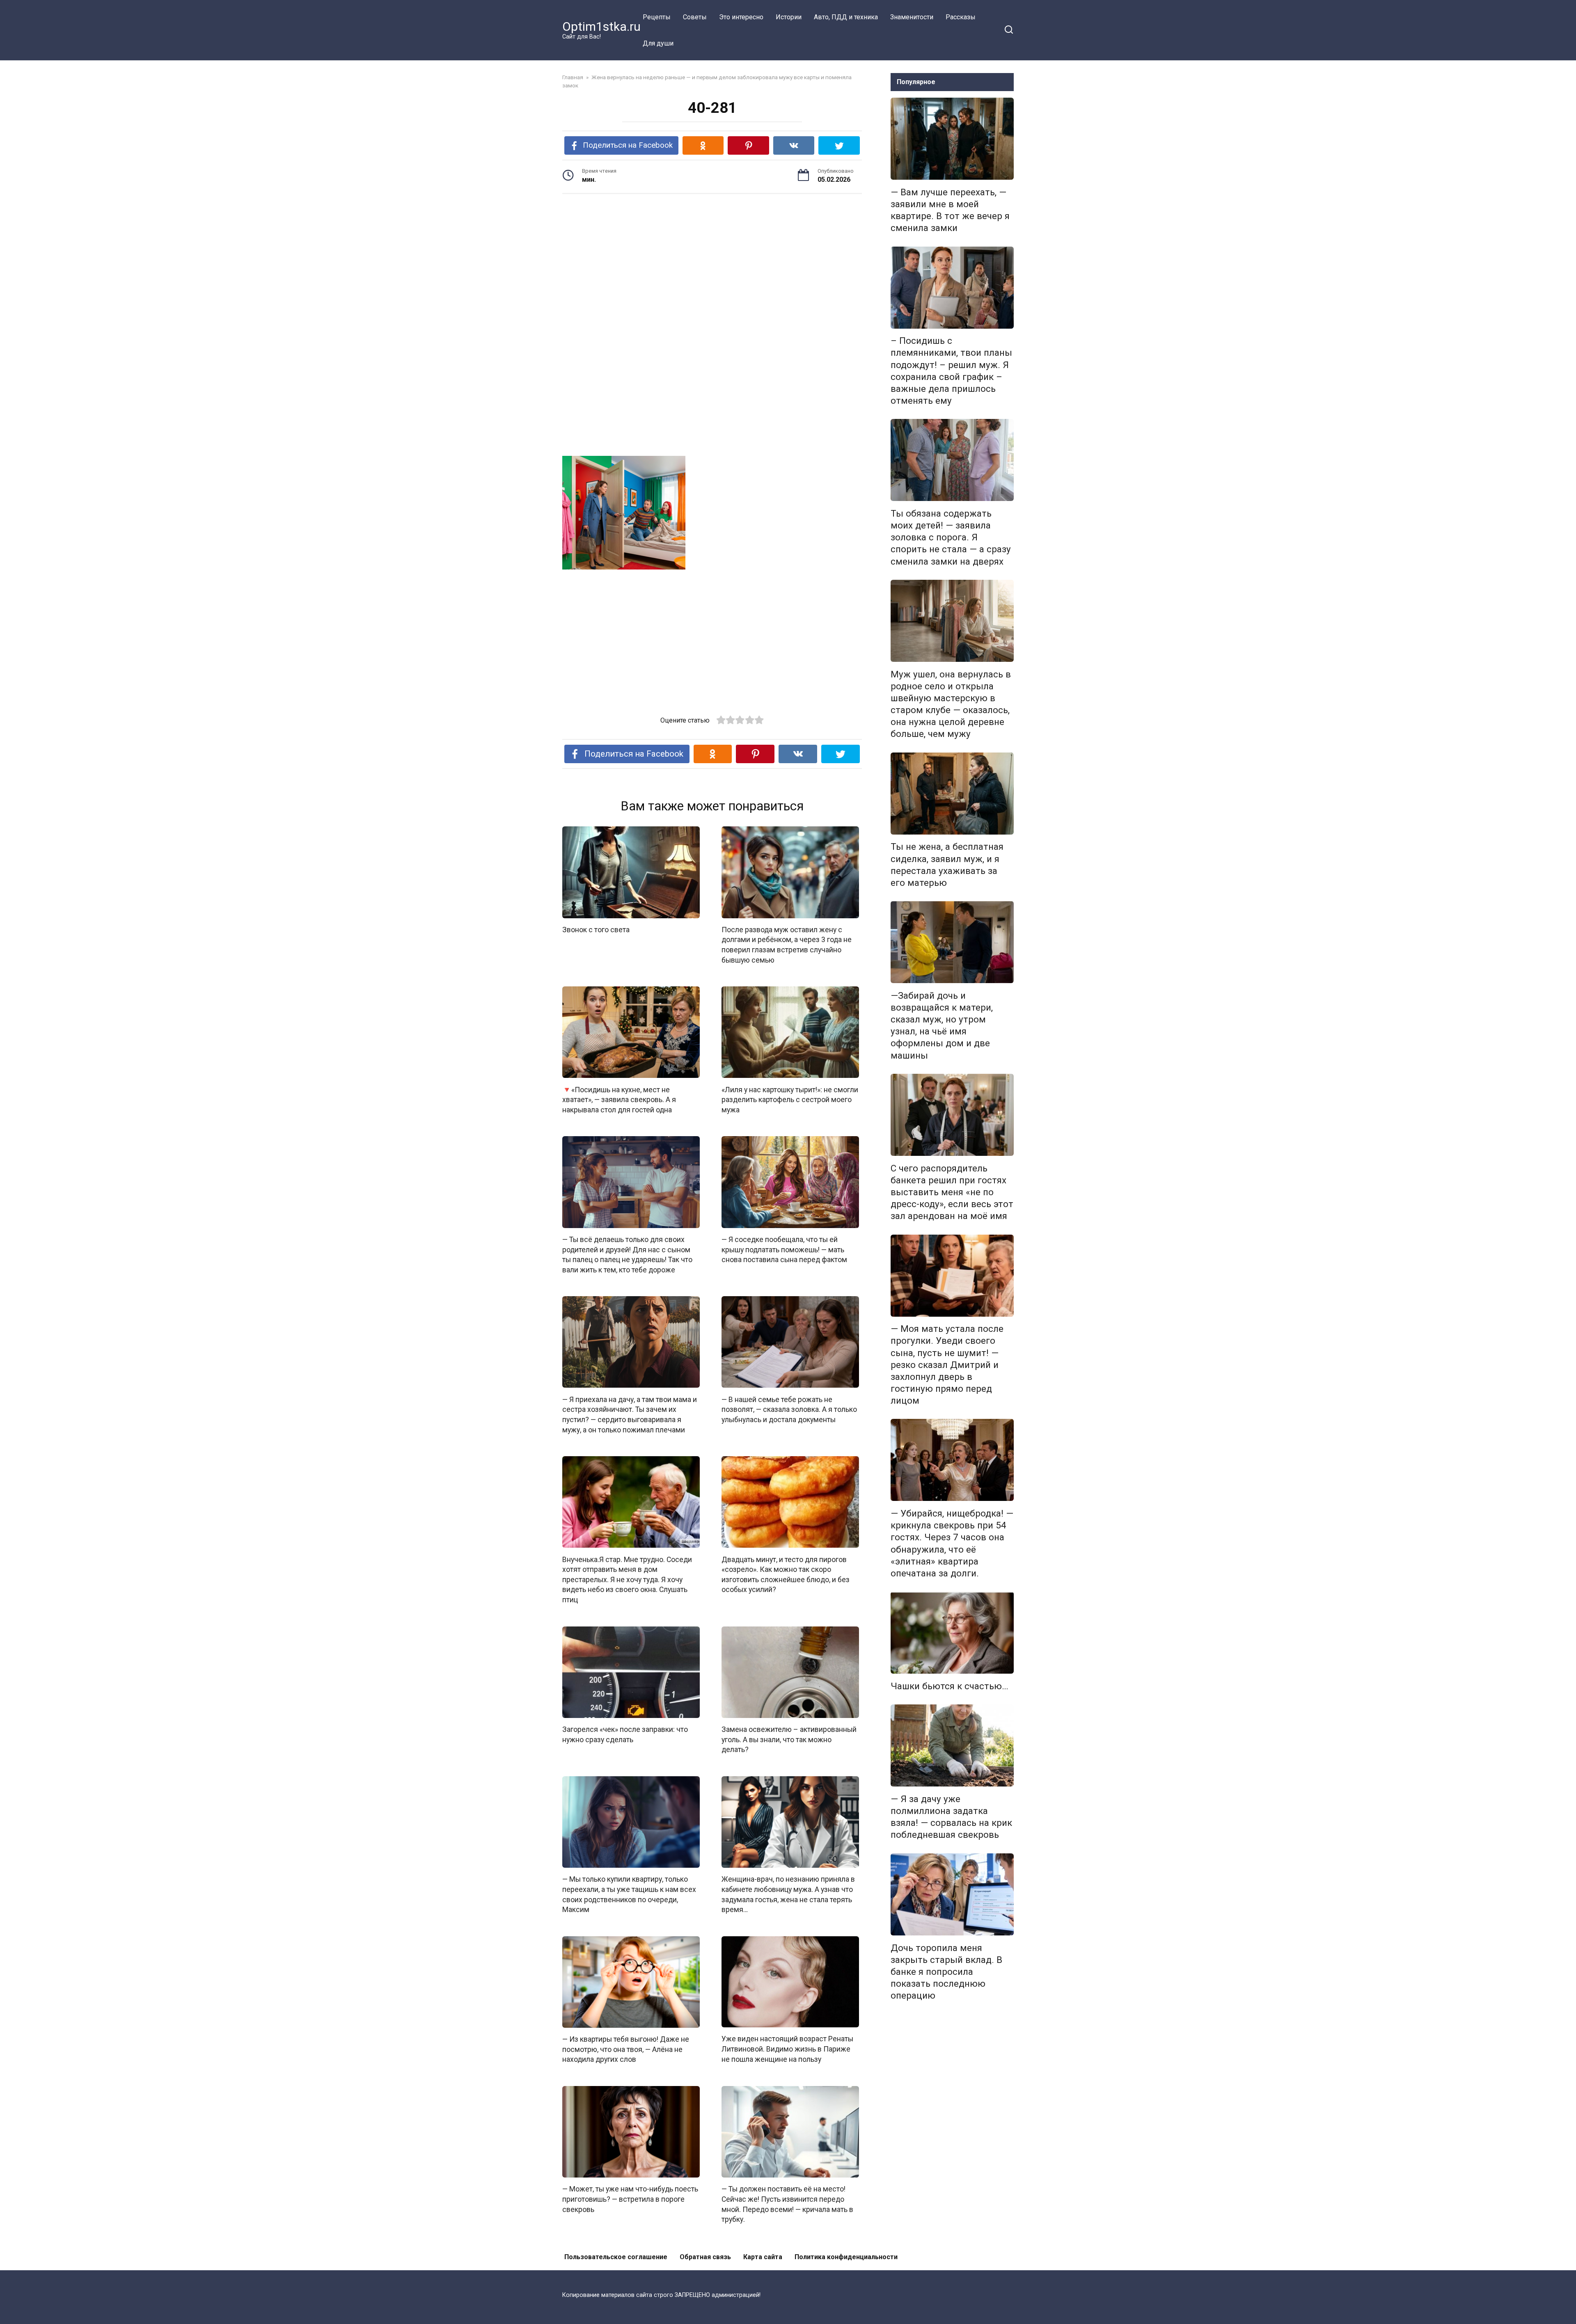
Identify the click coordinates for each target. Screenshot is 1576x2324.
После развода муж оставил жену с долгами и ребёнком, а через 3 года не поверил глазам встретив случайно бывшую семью (787, 945)
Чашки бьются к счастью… (949, 1686)
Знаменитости (912, 17)
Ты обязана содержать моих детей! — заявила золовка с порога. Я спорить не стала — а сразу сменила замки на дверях (951, 537)
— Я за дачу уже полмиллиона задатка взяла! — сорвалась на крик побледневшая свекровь (951, 1817)
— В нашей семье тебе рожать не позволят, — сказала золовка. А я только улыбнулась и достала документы (789, 1409)
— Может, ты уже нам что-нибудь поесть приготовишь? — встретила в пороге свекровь (630, 2199)
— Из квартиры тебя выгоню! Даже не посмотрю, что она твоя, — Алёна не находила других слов (626, 2049)
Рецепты (657, 17)
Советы (695, 17)
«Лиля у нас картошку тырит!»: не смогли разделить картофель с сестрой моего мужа (790, 1099)
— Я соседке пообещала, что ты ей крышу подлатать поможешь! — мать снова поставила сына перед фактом (784, 1250)
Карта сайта (763, 2257)
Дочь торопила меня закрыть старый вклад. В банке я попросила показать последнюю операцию (946, 1972)
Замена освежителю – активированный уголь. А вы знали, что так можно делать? (789, 1740)
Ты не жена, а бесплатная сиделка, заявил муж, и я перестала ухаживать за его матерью (947, 865)
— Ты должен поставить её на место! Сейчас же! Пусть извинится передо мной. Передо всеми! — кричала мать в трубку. (787, 2204)
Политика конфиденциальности (846, 2257)
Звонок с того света (596, 930)
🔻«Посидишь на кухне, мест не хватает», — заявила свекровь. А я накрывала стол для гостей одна (619, 1099)
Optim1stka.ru (601, 26)
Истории (789, 17)
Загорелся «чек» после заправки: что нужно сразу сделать (625, 1735)
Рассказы (961, 17)
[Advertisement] (712, 264)
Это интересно (741, 17)
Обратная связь (705, 2257)
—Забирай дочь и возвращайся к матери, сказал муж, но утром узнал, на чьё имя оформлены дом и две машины (942, 1025)
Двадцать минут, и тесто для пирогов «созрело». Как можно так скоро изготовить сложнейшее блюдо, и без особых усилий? (786, 1574)
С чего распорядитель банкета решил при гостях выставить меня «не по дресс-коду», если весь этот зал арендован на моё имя (952, 1192)
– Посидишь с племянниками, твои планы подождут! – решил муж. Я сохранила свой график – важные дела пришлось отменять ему (951, 371)
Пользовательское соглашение (616, 2257)
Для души (658, 43)
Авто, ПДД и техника (846, 17)
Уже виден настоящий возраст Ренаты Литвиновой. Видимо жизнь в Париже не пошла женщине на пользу (787, 2049)
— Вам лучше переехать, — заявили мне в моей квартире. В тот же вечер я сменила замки (950, 210)
